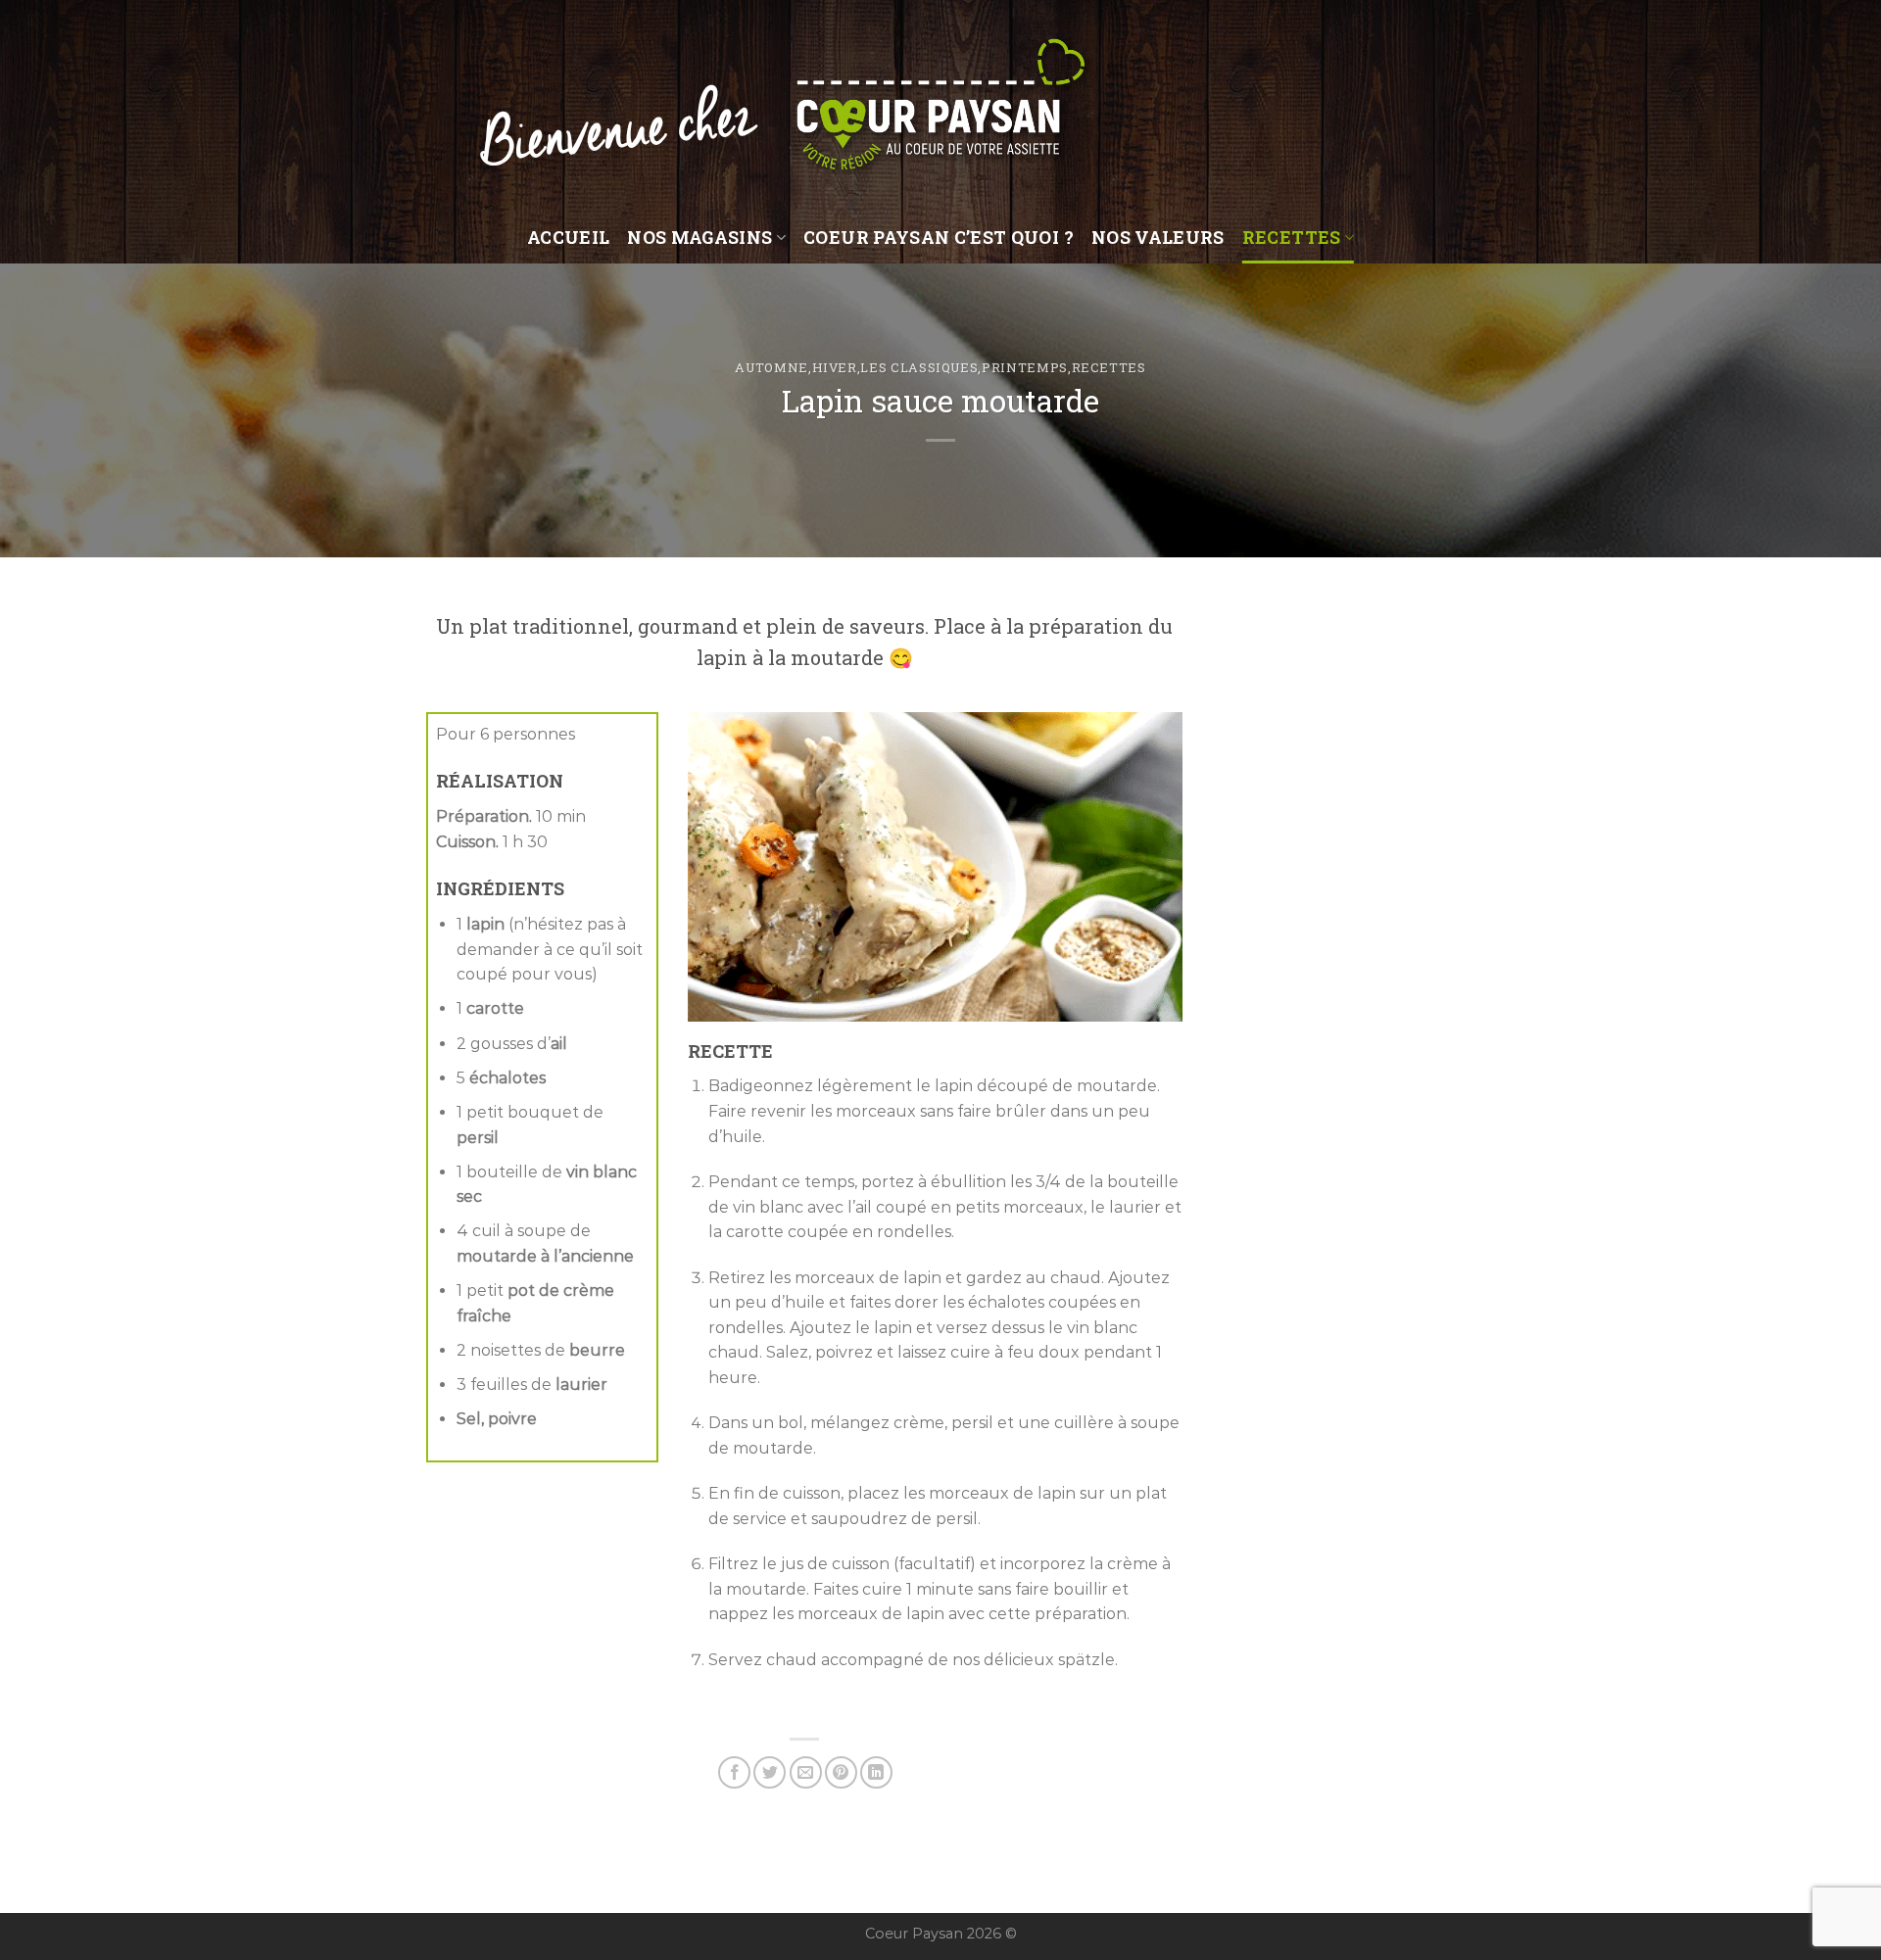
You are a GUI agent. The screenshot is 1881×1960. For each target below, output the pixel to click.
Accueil (568, 238)
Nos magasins (699, 238)
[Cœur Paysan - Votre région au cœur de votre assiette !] (940, 105)
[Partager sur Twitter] (770, 1772)
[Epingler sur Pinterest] (841, 1772)
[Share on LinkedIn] (876, 1772)
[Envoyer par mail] (806, 1772)
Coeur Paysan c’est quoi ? (939, 238)
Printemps (1025, 367)
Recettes (1292, 238)
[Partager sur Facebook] (734, 1772)
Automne (772, 367)
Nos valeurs (1158, 238)
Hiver (835, 367)
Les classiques (919, 367)
